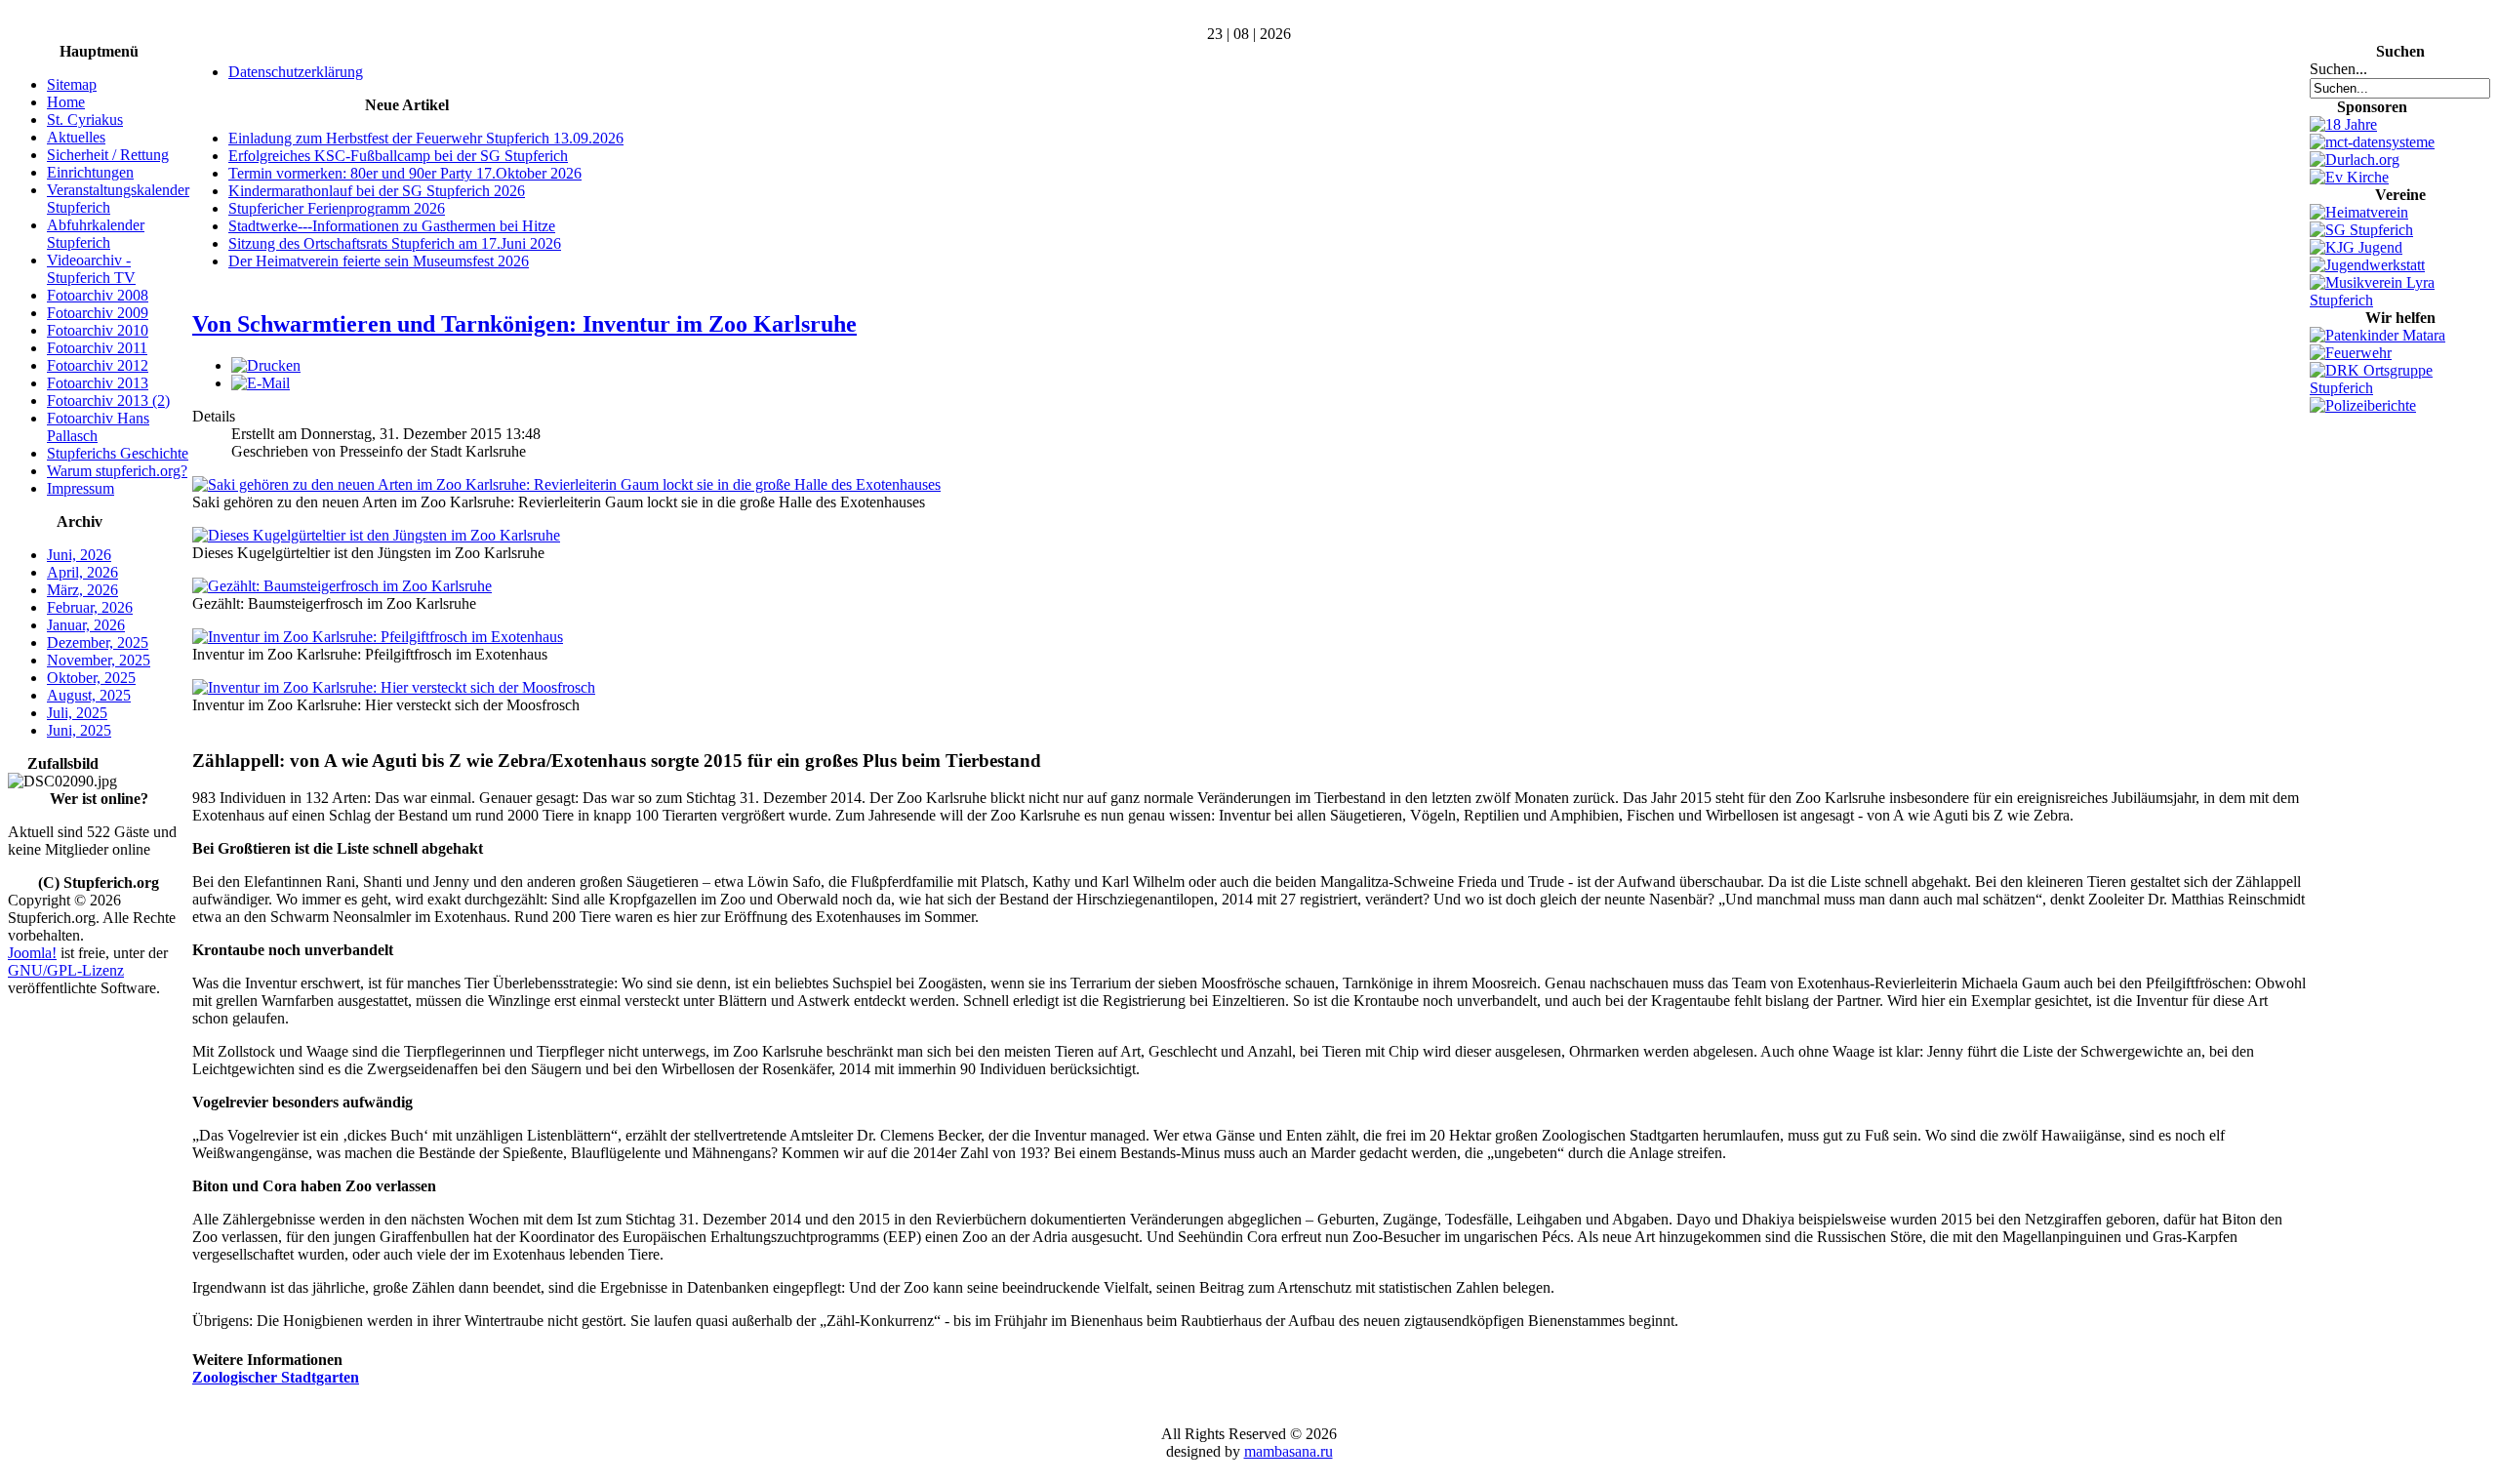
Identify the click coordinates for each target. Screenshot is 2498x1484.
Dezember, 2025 (98, 642)
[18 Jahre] (2343, 124)
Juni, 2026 (79, 555)
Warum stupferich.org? (117, 471)
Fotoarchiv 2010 (98, 330)
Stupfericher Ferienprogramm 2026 (337, 208)
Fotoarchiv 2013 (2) (108, 401)
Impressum (81, 488)
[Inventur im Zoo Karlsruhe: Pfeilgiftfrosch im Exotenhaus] (378, 637)
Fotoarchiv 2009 (98, 313)
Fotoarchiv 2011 (97, 348)
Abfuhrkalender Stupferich (96, 234)
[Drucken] (266, 365)
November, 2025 (99, 660)
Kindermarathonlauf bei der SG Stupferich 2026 (377, 191)
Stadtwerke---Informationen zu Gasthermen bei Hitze (392, 226)
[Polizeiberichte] (2363, 405)
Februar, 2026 (90, 607)
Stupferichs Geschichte (118, 453)
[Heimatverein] (2359, 212)
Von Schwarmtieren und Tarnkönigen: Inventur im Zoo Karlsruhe (524, 324)
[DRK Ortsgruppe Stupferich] (2400, 388)
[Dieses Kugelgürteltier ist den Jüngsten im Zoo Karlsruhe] (376, 535)
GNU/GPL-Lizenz (66, 970)
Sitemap (72, 84)
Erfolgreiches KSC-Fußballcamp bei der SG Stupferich (398, 156)
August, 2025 (89, 695)
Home (66, 102)
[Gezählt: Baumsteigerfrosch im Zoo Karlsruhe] (342, 586)
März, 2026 (82, 590)
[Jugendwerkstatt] (2367, 265)
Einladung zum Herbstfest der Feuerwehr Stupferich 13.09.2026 (426, 138)
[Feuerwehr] (2351, 353)
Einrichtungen (90, 172)
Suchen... (2338, 69)
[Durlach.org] (2355, 160)
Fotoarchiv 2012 (98, 365)
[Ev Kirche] (2349, 177)
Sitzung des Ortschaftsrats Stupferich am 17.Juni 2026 (395, 243)
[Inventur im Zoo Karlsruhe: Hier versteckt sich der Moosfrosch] (394, 687)
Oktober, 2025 (91, 678)
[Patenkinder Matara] (2377, 335)
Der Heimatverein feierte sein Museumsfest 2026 (379, 261)
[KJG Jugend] (2356, 247)
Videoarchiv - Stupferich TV (91, 269)
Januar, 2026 (86, 625)
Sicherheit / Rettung (108, 155)
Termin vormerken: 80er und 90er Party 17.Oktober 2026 (405, 173)
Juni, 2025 (79, 730)
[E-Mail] (261, 383)
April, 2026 (82, 572)
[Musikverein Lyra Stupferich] (2400, 300)
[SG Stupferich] (2361, 230)
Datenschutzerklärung (296, 72)
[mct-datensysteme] (2372, 142)
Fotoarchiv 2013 (98, 383)
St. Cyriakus (85, 120)
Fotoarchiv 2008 (98, 295)
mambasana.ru (1289, 1451)
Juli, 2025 (77, 713)
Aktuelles (76, 137)
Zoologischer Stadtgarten (276, 1377)
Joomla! (32, 953)
